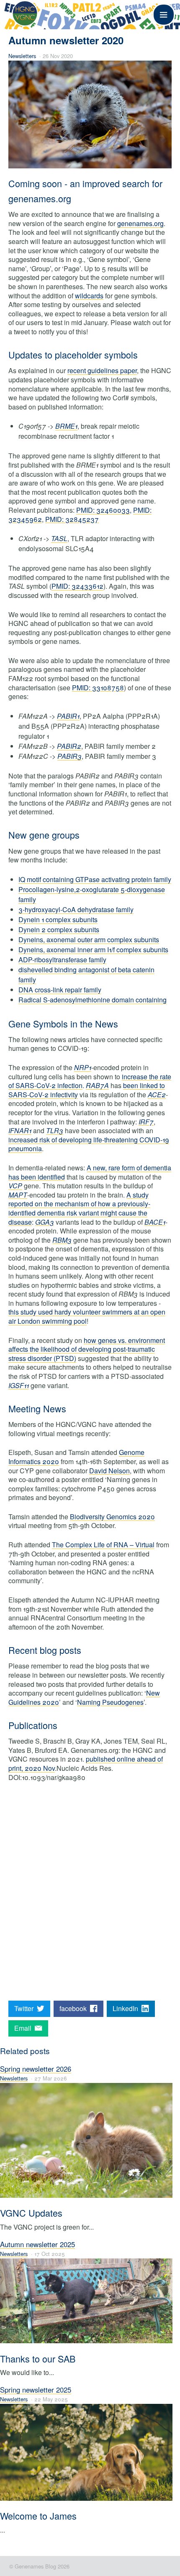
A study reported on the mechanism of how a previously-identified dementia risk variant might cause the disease (79, 1208)
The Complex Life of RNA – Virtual (103, 1545)
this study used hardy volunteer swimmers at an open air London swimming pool (87, 1316)
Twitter (26, 2008)
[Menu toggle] (164, 15)
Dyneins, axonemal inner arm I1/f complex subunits (93, 950)
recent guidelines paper (102, 370)
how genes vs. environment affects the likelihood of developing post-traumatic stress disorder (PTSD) (87, 1349)
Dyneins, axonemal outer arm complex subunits (89, 940)
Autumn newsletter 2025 (37, 2244)
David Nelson (109, 1471)
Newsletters (22, 56)
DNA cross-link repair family (60, 990)
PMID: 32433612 (77, 586)
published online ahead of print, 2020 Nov (86, 1764)
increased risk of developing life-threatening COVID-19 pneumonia (89, 1144)
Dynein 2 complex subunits (59, 929)
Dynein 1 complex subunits (58, 919)
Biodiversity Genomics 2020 (112, 1517)
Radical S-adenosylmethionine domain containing (93, 1000)
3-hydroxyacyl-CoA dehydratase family (76, 909)
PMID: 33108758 (98, 688)
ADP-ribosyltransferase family (62, 960)
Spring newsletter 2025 (36, 2390)
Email (24, 2028)
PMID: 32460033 (103, 510)
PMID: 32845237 (72, 519)
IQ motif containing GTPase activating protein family (95, 879)
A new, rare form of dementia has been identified (90, 1172)
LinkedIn (127, 2008)
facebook (75, 2008)
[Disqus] (90, 1894)
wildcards (89, 296)
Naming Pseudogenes (110, 1702)
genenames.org (140, 223)
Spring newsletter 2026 (36, 2069)
